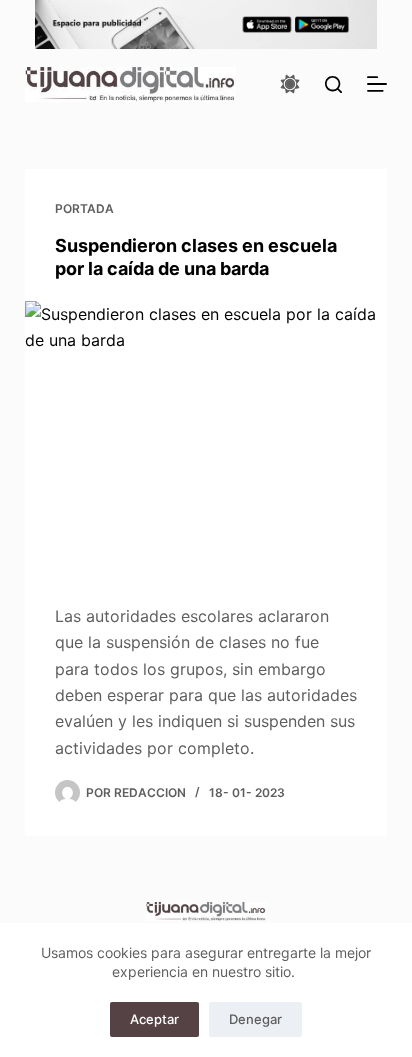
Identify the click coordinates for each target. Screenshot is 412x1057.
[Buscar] (333, 84)
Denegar (255, 1019)
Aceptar (154, 1019)
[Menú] (377, 84)
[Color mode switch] (290, 84)
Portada (84, 208)
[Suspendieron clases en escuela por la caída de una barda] (206, 437)
